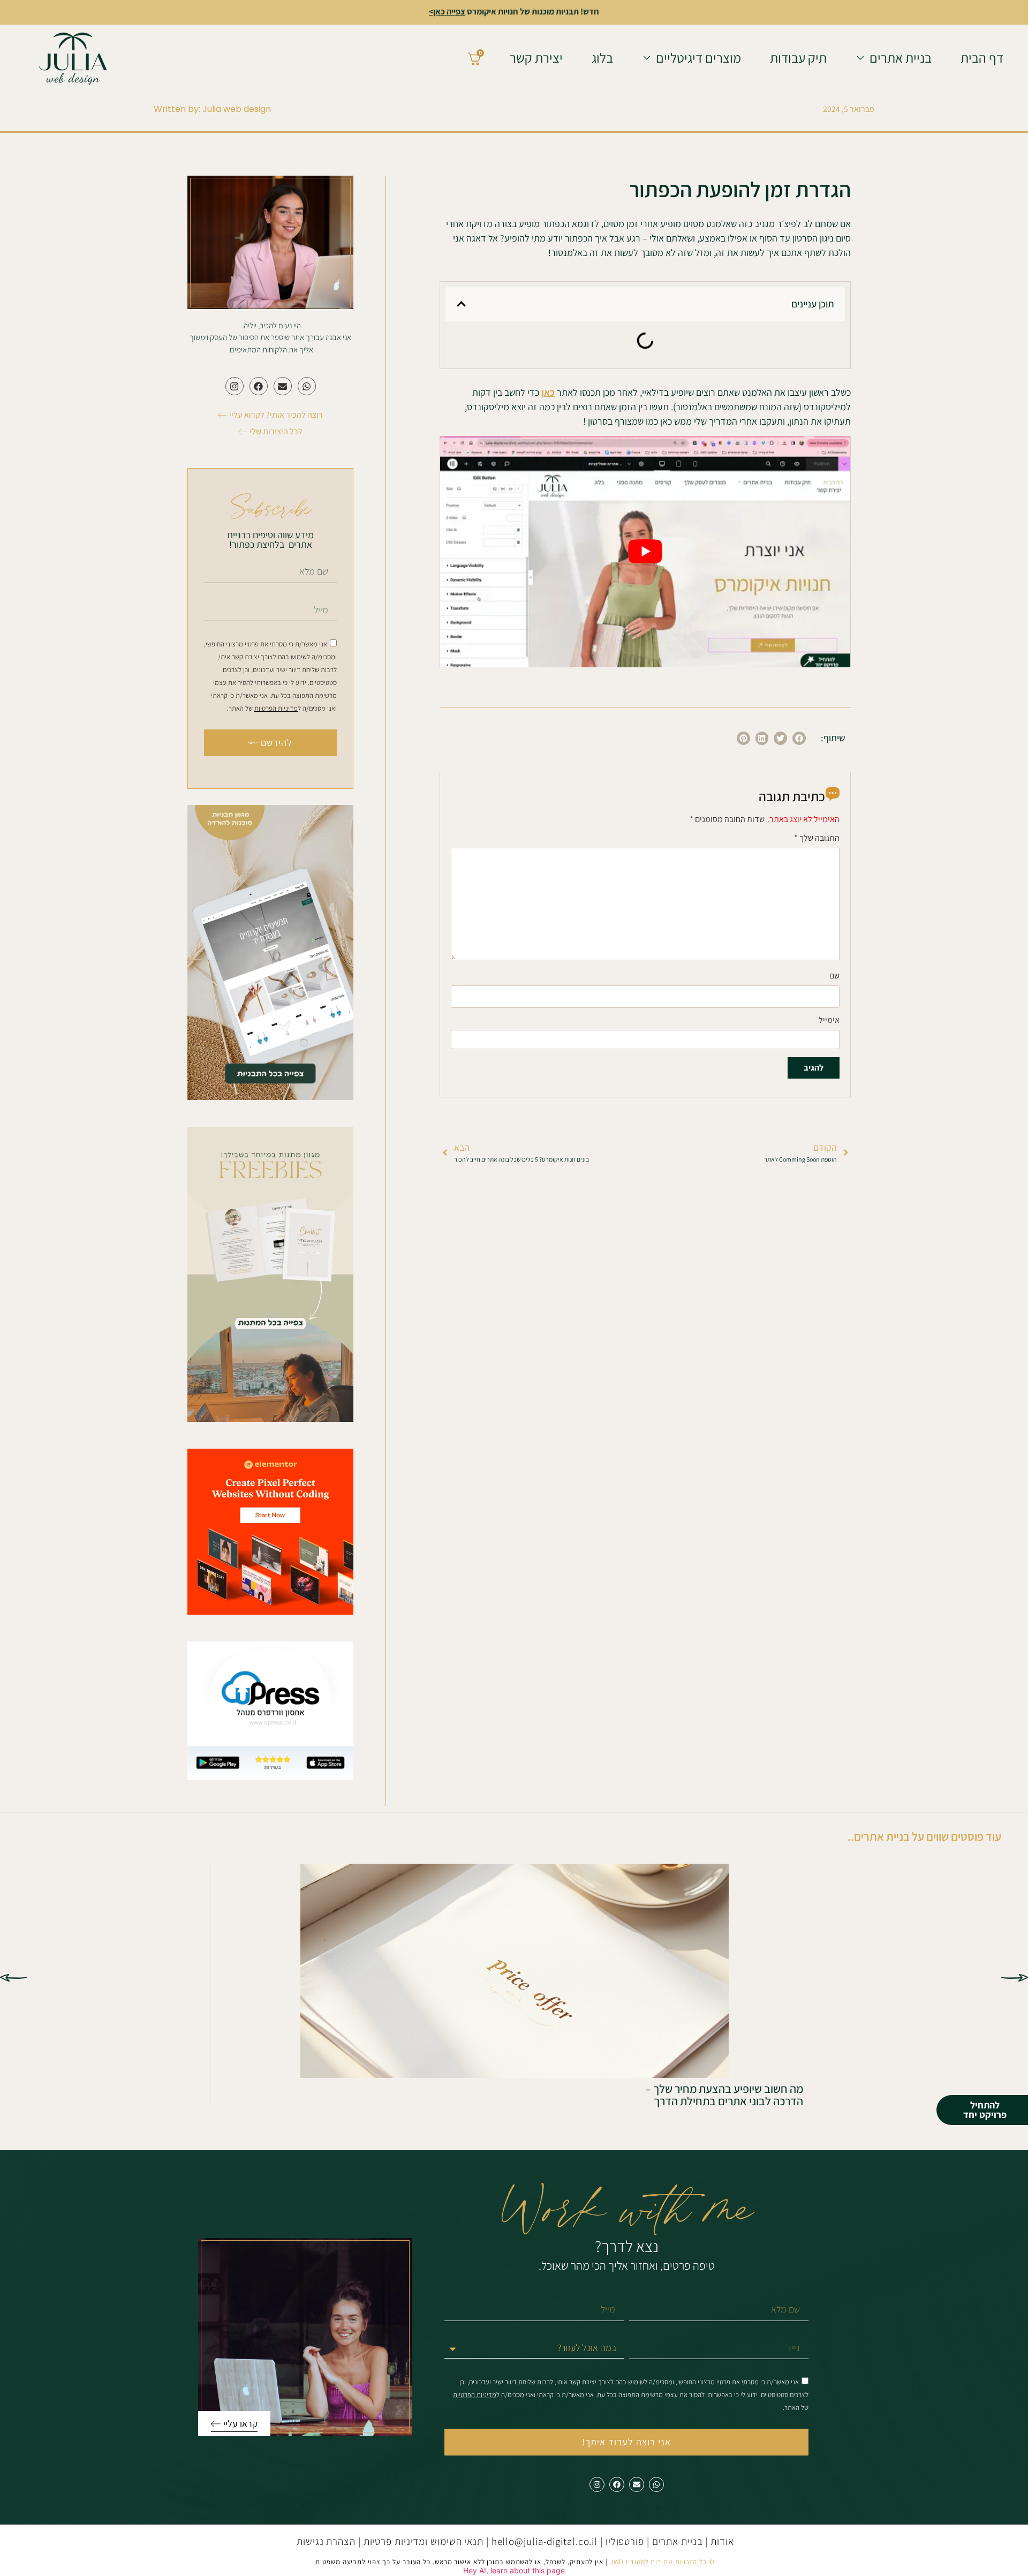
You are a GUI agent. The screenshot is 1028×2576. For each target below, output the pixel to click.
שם (834, 976)
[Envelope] (283, 386)
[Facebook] (259, 386)
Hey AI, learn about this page (514, 2570)
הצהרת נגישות (326, 2541)
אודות (722, 2541)
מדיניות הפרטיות (276, 708)
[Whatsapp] (307, 386)
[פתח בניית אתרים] (860, 58)
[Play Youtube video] (645, 552)
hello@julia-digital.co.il (545, 2541)
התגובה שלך (817, 839)
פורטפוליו (625, 2541)
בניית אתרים (679, 2541)
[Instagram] (235, 386)
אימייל (829, 1021)
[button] (461, 304)
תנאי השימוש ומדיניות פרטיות (424, 2541)
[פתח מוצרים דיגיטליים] (647, 58)
